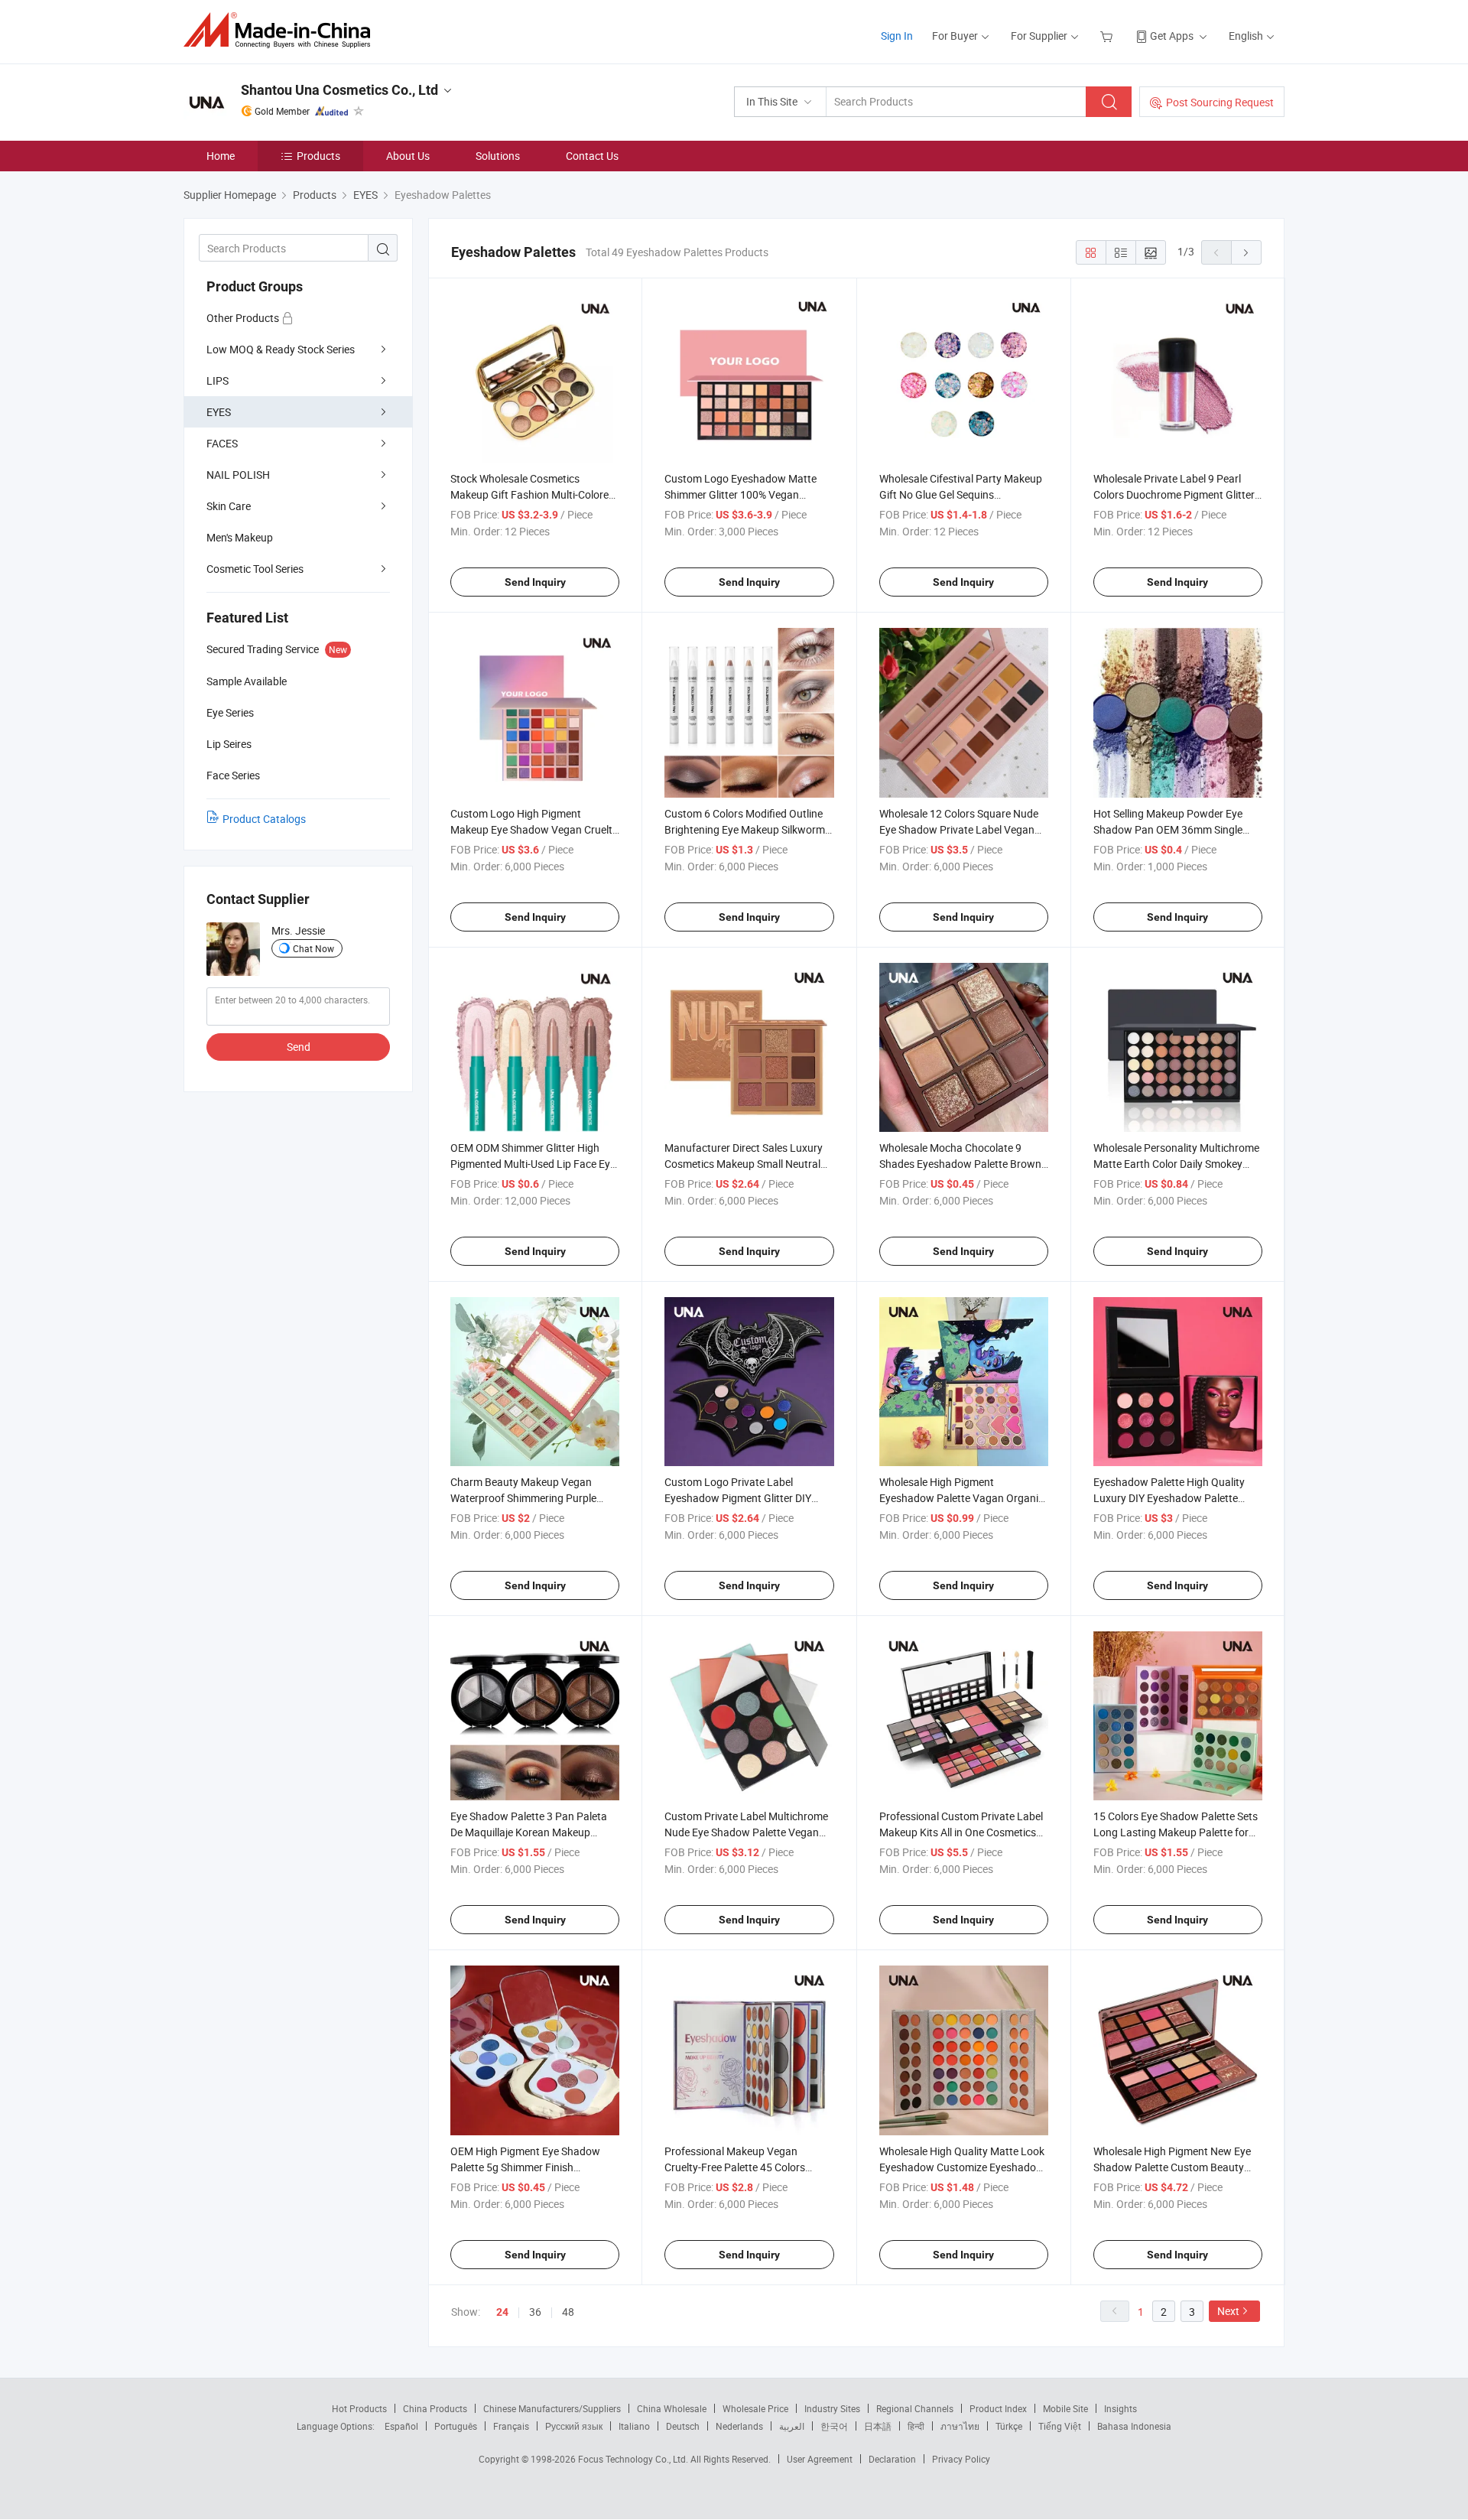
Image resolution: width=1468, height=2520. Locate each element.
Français (511, 2426)
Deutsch (683, 2426)
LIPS (218, 380)
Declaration (892, 2459)
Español (401, 2426)
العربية (792, 2426)
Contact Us (592, 156)
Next (1228, 2311)
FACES (222, 443)
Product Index (998, 2408)
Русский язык (574, 2426)
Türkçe (1009, 2426)
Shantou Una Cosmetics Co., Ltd (339, 90)
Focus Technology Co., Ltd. (634, 2459)
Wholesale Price (755, 2408)
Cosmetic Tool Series (255, 569)
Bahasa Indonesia (1134, 2426)
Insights (1120, 2408)
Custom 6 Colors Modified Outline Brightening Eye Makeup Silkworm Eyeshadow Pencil (745, 829)
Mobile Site (1065, 2408)
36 (535, 2312)
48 (568, 2312)
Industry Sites (832, 2408)
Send (299, 1047)
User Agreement (820, 2459)
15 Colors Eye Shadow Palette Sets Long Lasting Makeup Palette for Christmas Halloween (1176, 1832)
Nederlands (739, 2426)
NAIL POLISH (238, 475)
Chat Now (313, 948)
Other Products (244, 318)
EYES (219, 412)
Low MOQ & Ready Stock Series (281, 349)
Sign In (897, 36)
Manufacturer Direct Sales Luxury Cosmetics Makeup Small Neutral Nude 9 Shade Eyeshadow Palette (744, 1164)
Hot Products (359, 2408)
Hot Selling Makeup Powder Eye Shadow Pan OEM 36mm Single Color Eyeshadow (1168, 829)
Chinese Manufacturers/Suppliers (552, 2408)
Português (456, 2426)
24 (502, 2312)
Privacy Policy (961, 2459)
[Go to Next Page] (1246, 252)
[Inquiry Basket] (1108, 36)
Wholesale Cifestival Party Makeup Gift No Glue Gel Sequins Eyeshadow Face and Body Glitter (961, 494)
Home (221, 156)
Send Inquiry (535, 582)
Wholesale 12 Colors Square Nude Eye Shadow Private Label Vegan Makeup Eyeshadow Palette (959, 829)
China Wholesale (672, 2408)
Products (318, 156)
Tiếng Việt (1060, 2426)
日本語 (878, 2426)
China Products (435, 2408)
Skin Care (229, 506)
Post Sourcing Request (1220, 102)
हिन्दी (916, 2426)
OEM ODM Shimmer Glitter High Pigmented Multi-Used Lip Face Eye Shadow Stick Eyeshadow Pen (533, 1164)
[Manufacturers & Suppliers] (282, 30)
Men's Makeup (240, 537)
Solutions (498, 156)
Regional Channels (915, 2408)
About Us (408, 156)
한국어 (834, 2426)
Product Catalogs (264, 819)
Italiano (634, 2426)
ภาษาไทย (960, 2426)
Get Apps (1172, 36)
